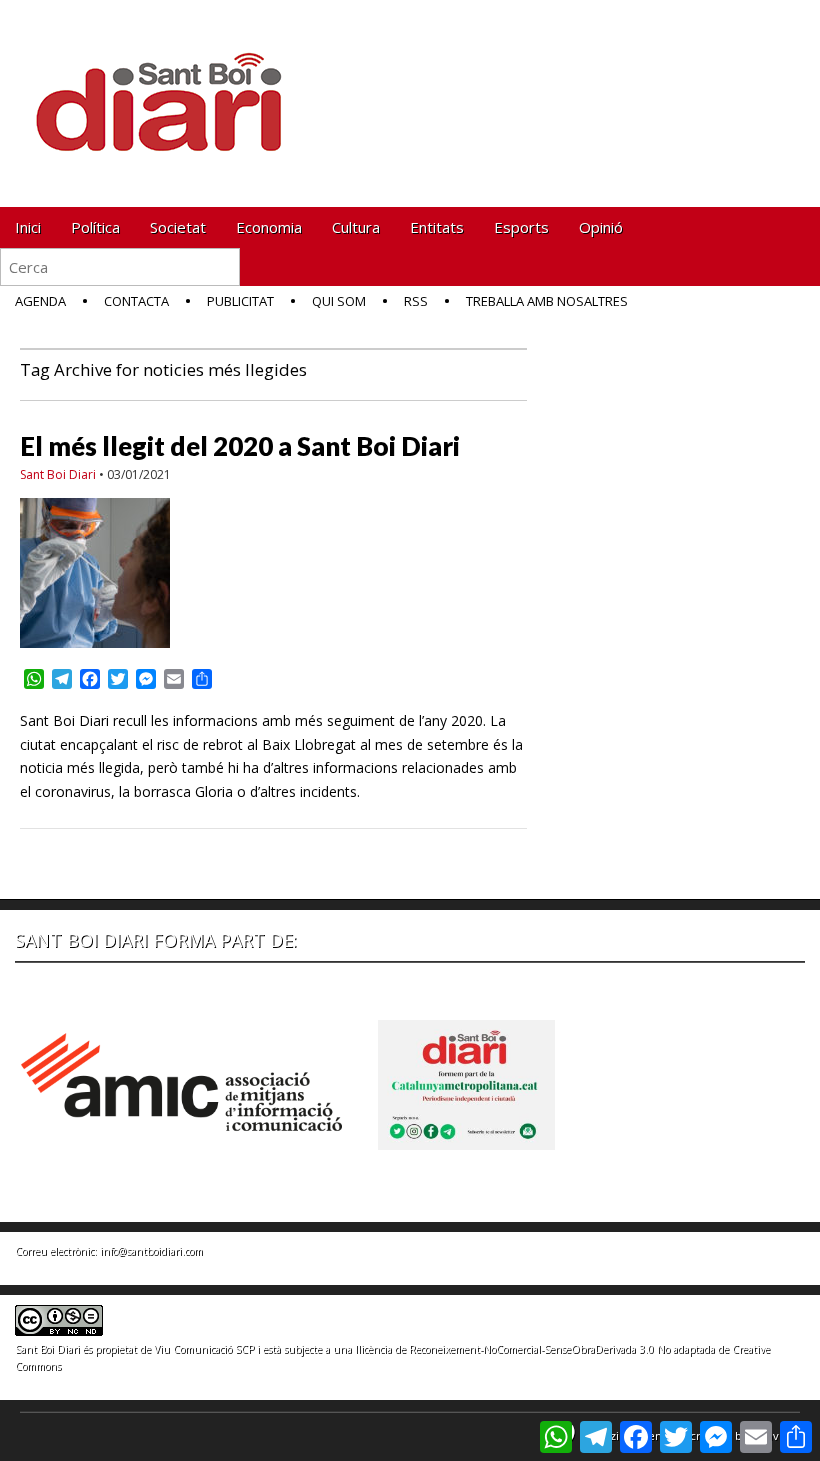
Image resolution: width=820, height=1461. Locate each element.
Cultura (356, 227)
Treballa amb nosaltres (547, 301)
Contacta (136, 301)
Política (95, 227)
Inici (28, 227)
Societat (178, 227)
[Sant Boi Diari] (170, 88)
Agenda (40, 301)
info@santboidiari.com (151, 1251)
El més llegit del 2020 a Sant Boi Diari (240, 446)
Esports (521, 227)
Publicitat (240, 301)
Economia (269, 227)
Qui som (339, 301)
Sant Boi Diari (58, 474)
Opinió (601, 227)
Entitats (437, 227)
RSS (416, 301)
